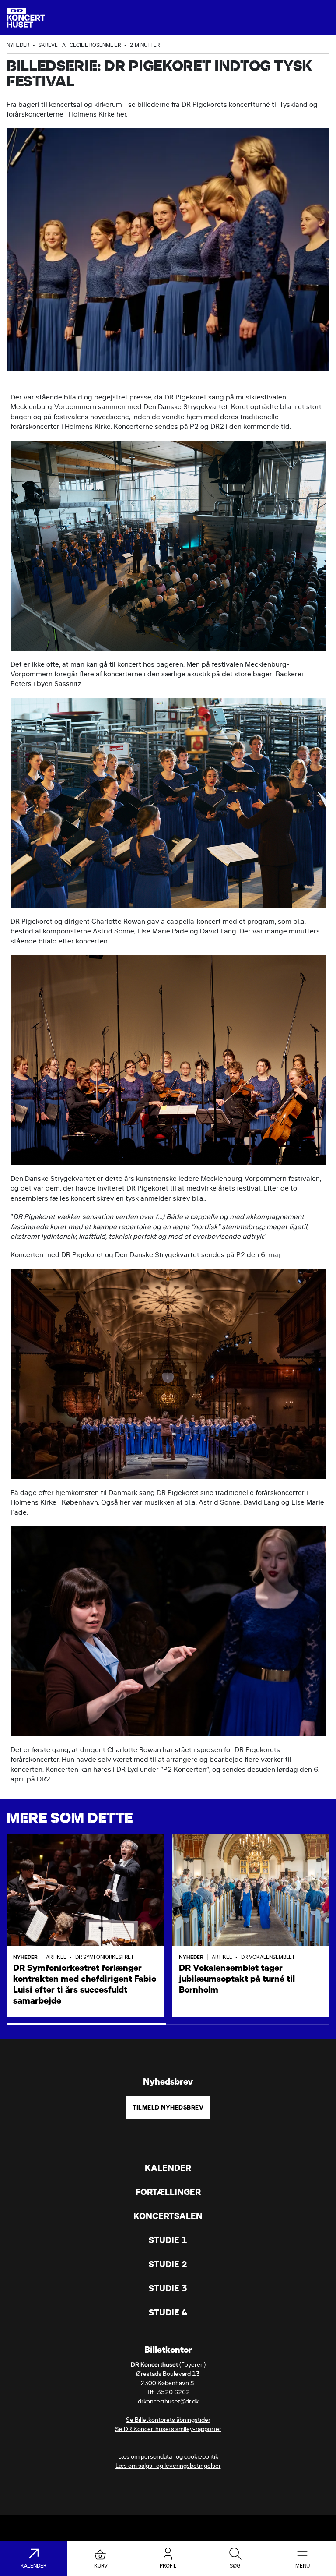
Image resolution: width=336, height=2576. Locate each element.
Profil (168, 2566)
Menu (303, 2566)
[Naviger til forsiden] (26, 18)
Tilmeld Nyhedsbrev (168, 2107)
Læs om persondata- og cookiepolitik (168, 2457)
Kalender (168, 2168)
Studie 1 (168, 2240)
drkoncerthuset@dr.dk (168, 2401)
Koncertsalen (168, 2216)
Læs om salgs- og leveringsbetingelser (168, 2466)
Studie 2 (168, 2264)
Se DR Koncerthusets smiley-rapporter (168, 2429)
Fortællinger (168, 2192)
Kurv (101, 2566)
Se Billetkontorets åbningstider (168, 2420)
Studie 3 (168, 2288)
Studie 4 (168, 2313)
